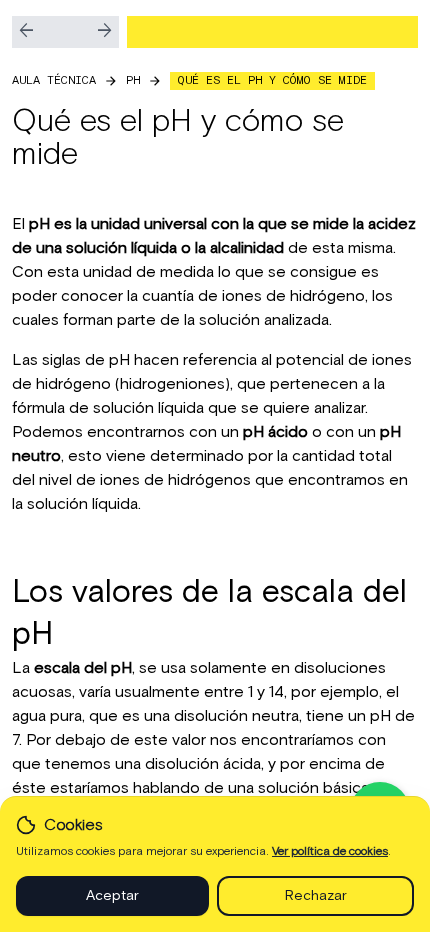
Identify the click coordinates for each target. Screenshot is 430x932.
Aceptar (112, 896)
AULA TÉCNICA (54, 80)
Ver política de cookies (330, 852)
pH (133, 80)
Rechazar (316, 896)
